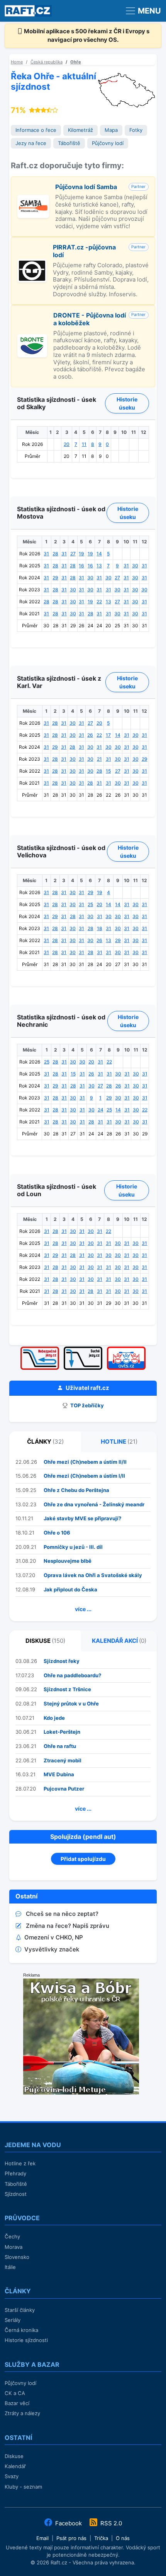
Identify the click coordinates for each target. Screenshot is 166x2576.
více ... (83, 1609)
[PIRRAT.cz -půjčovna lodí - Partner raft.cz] (32, 263)
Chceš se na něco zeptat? (62, 1914)
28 (55, 554)
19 (81, 554)
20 (67, 444)
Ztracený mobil (63, 1760)
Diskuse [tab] (45, 1641)
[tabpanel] (83, 1537)
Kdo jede (54, 1718)
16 (81, 566)
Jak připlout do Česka (70, 1589)
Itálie (10, 2267)
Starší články (20, 2310)
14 (99, 554)
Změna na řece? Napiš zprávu (68, 1926)
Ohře (76, 62)
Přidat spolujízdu (83, 1859)
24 (101, 1110)
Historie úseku (127, 403)
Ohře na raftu (60, 1746)
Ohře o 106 (57, 1533)
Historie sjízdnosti (26, 2340)
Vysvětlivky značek (52, 1949)
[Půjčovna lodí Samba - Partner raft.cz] (33, 199)
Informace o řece (36, 130)
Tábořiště (69, 143)
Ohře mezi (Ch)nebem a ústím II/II (85, 1462)
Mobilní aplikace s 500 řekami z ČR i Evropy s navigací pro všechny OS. (86, 36)
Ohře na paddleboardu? (72, 1675)
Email (42, 2538)
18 (100, 928)
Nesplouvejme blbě (68, 1561)
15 (108, 771)
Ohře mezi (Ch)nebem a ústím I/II (84, 1476)
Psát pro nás (71, 2538)
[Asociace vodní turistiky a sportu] (126, 1349)
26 (90, 735)
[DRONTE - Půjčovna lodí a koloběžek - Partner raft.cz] (32, 338)
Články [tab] (45, 1442)
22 (99, 602)
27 (73, 554)
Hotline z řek (20, 2163)
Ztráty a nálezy (22, 2413)
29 (55, 578)
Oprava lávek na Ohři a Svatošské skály (93, 1575)
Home (17, 62)
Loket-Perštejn (62, 1732)
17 (108, 735)
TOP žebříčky (86, 1405)
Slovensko (17, 2257)
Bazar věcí (17, 2403)
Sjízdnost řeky (62, 1661)
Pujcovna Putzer (64, 1789)
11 (84, 444)
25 (90, 904)
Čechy (12, 2236)
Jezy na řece (31, 143)
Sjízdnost (16, 2194)
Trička (101, 2538)
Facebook (69, 2523)
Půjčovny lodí (108, 143)
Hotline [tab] (119, 1442)
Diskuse (14, 2456)
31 (46, 554)
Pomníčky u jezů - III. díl (73, 1547)
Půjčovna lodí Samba (86, 187)
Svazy (12, 2476)
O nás (123, 2538)
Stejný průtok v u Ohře (71, 1704)
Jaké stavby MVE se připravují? (82, 1518)
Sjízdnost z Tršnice (67, 1689)
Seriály (13, 2320)
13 (99, 566)
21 (99, 759)
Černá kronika (21, 2330)
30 (135, 566)
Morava (14, 2247)
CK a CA (15, 2393)
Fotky (136, 130)
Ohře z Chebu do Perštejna (76, 1490)
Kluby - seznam (23, 2487)
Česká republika (47, 62)
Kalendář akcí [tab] (119, 1641)
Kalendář (15, 2466)
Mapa (111, 130)
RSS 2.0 (110, 2523)
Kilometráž (80, 130)
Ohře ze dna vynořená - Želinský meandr (94, 1504)
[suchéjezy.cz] (83, 1349)
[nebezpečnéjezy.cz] (40, 1349)
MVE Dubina (59, 1774)
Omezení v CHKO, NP (54, 1937)
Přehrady (15, 2173)
